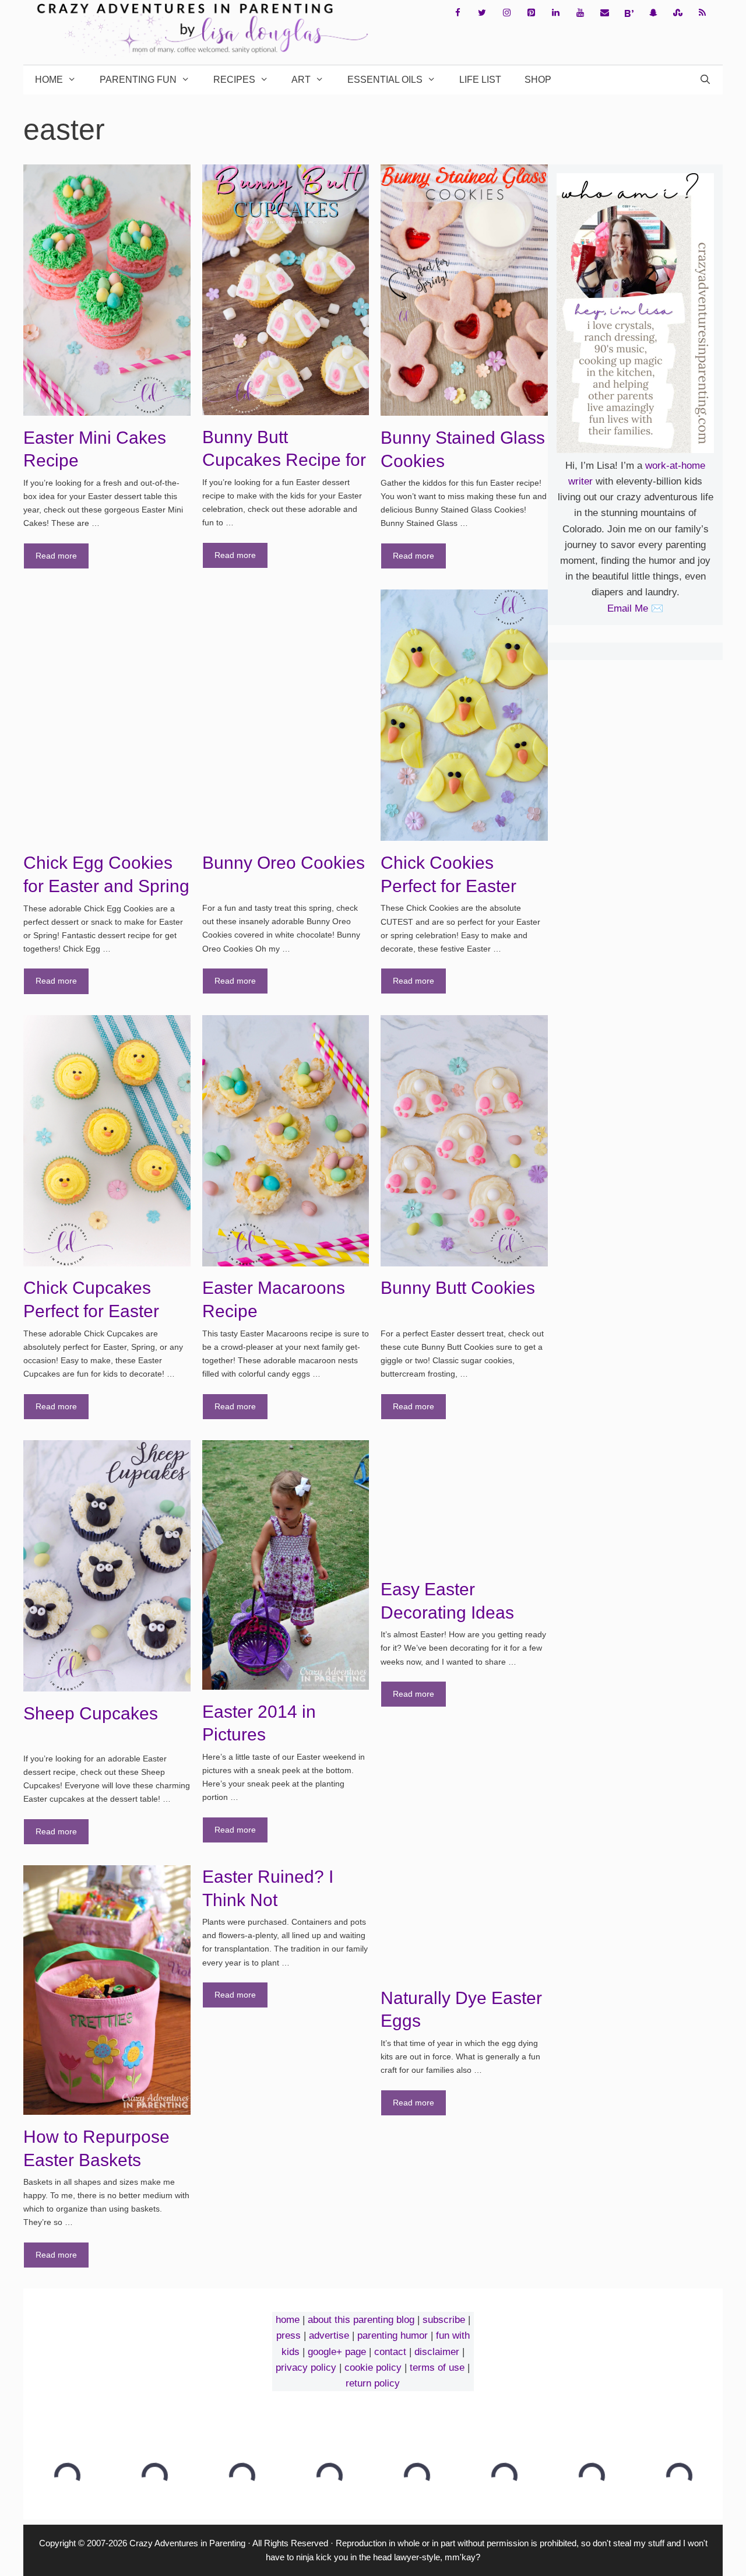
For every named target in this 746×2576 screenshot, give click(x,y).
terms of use (437, 2368)
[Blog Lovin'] (629, 13)
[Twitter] (482, 13)
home (288, 2320)
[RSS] (702, 13)
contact (390, 2352)
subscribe (444, 2320)
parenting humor (393, 2335)
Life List (480, 80)
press (288, 2335)
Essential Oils (385, 80)
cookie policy (373, 2368)
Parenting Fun (138, 80)
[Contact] (604, 13)
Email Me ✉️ (635, 608)
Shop (538, 80)
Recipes (234, 80)
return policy (373, 2383)
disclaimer (437, 2352)
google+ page (337, 2352)
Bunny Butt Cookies (458, 1288)
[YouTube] (580, 13)
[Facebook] (458, 13)
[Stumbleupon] (678, 13)
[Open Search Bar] (705, 80)
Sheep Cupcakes (91, 1713)
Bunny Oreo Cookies (284, 863)
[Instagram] (506, 13)
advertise (329, 2335)
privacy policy (306, 2368)
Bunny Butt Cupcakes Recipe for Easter (284, 460)
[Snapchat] (653, 13)
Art (301, 80)
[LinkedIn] (555, 13)
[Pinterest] (531, 13)
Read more (56, 556)
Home (49, 80)
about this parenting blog (361, 2320)
